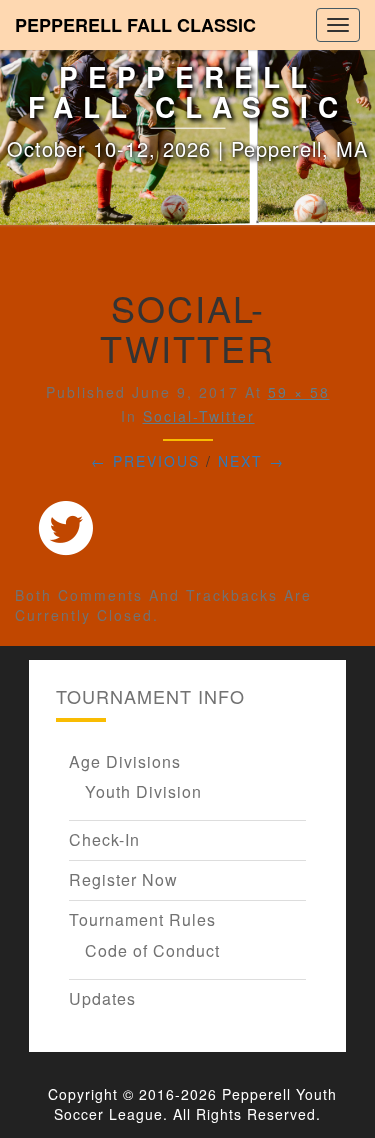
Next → (251, 461)
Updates (102, 998)
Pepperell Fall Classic (135, 25)
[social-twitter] (65, 532)
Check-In (104, 839)
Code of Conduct (152, 950)
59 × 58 (299, 392)
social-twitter (199, 416)
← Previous (145, 461)
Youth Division (143, 791)
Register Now (123, 879)
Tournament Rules (142, 919)
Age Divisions (125, 761)
